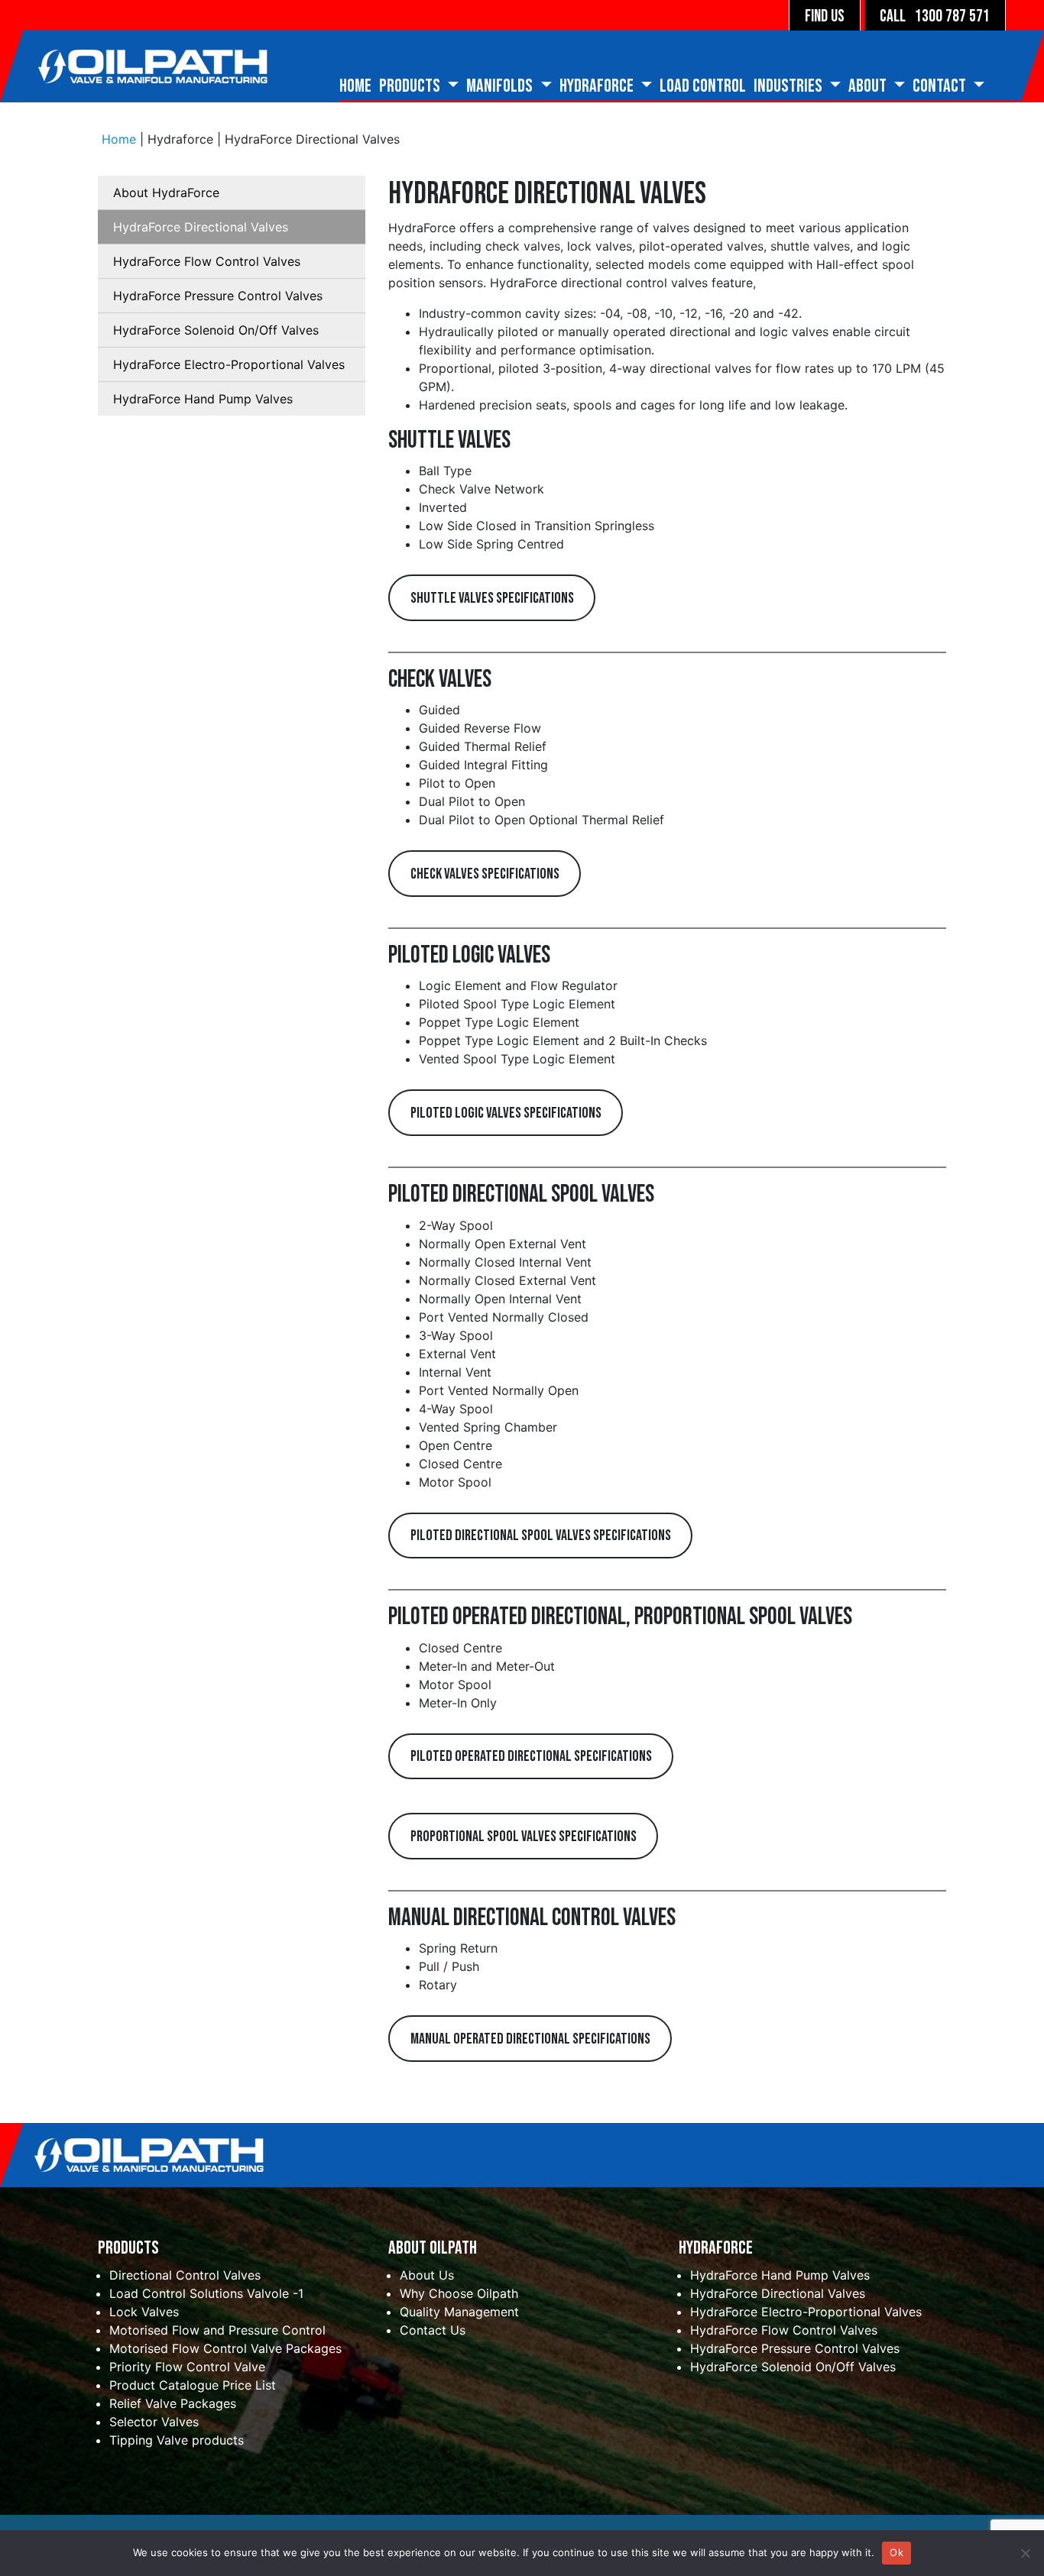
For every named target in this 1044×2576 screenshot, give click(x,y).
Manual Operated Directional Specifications (530, 2039)
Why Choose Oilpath (459, 2293)
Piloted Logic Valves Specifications (506, 1113)
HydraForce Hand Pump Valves (203, 399)
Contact (941, 86)
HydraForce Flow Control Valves (207, 261)
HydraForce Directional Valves (201, 227)
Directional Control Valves (185, 2275)
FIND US (825, 16)
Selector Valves (154, 2422)
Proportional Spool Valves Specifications (524, 1837)
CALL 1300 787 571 (935, 16)
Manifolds (501, 86)
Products (411, 86)
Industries (789, 86)
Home (355, 86)
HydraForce (598, 86)
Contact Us (433, 2330)
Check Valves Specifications (485, 874)
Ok (896, 2552)
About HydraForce (166, 193)
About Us (427, 2275)
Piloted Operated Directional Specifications (531, 1756)
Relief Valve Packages (173, 2403)
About (869, 86)
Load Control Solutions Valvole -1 (206, 2293)
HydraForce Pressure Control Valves (218, 296)
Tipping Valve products (177, 2440)
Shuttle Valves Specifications (492, 598)
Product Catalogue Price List (193, 2385)
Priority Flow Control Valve (187, 2367)
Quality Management (459, 2312)
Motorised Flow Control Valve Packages (225, 2348)
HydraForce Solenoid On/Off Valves (216, 330)
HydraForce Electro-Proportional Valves (229, 364)
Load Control (703, 86)
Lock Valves (144, 2312)
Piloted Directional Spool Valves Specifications (541, 1536)
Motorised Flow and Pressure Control (217, 2330)
